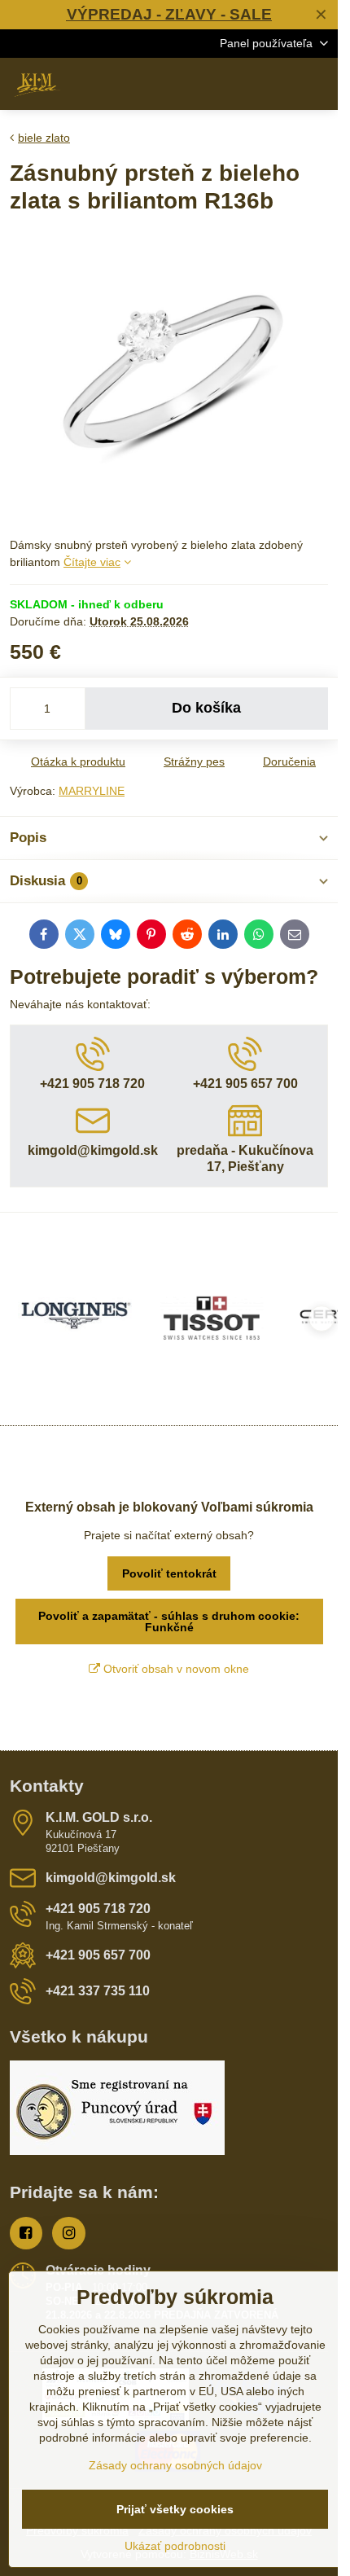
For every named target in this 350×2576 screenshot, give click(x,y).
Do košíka (206, 708)
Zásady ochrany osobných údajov (175, 2465)
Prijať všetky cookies (175, 2509)
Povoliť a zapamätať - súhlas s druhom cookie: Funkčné (169, 1622)
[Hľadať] (240, 84)
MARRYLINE (92, 791)
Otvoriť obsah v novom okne (175, 1669)
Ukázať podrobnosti (175, 2546)
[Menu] (318, 84)
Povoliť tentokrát (169, 1573)
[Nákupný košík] (279, 84)
